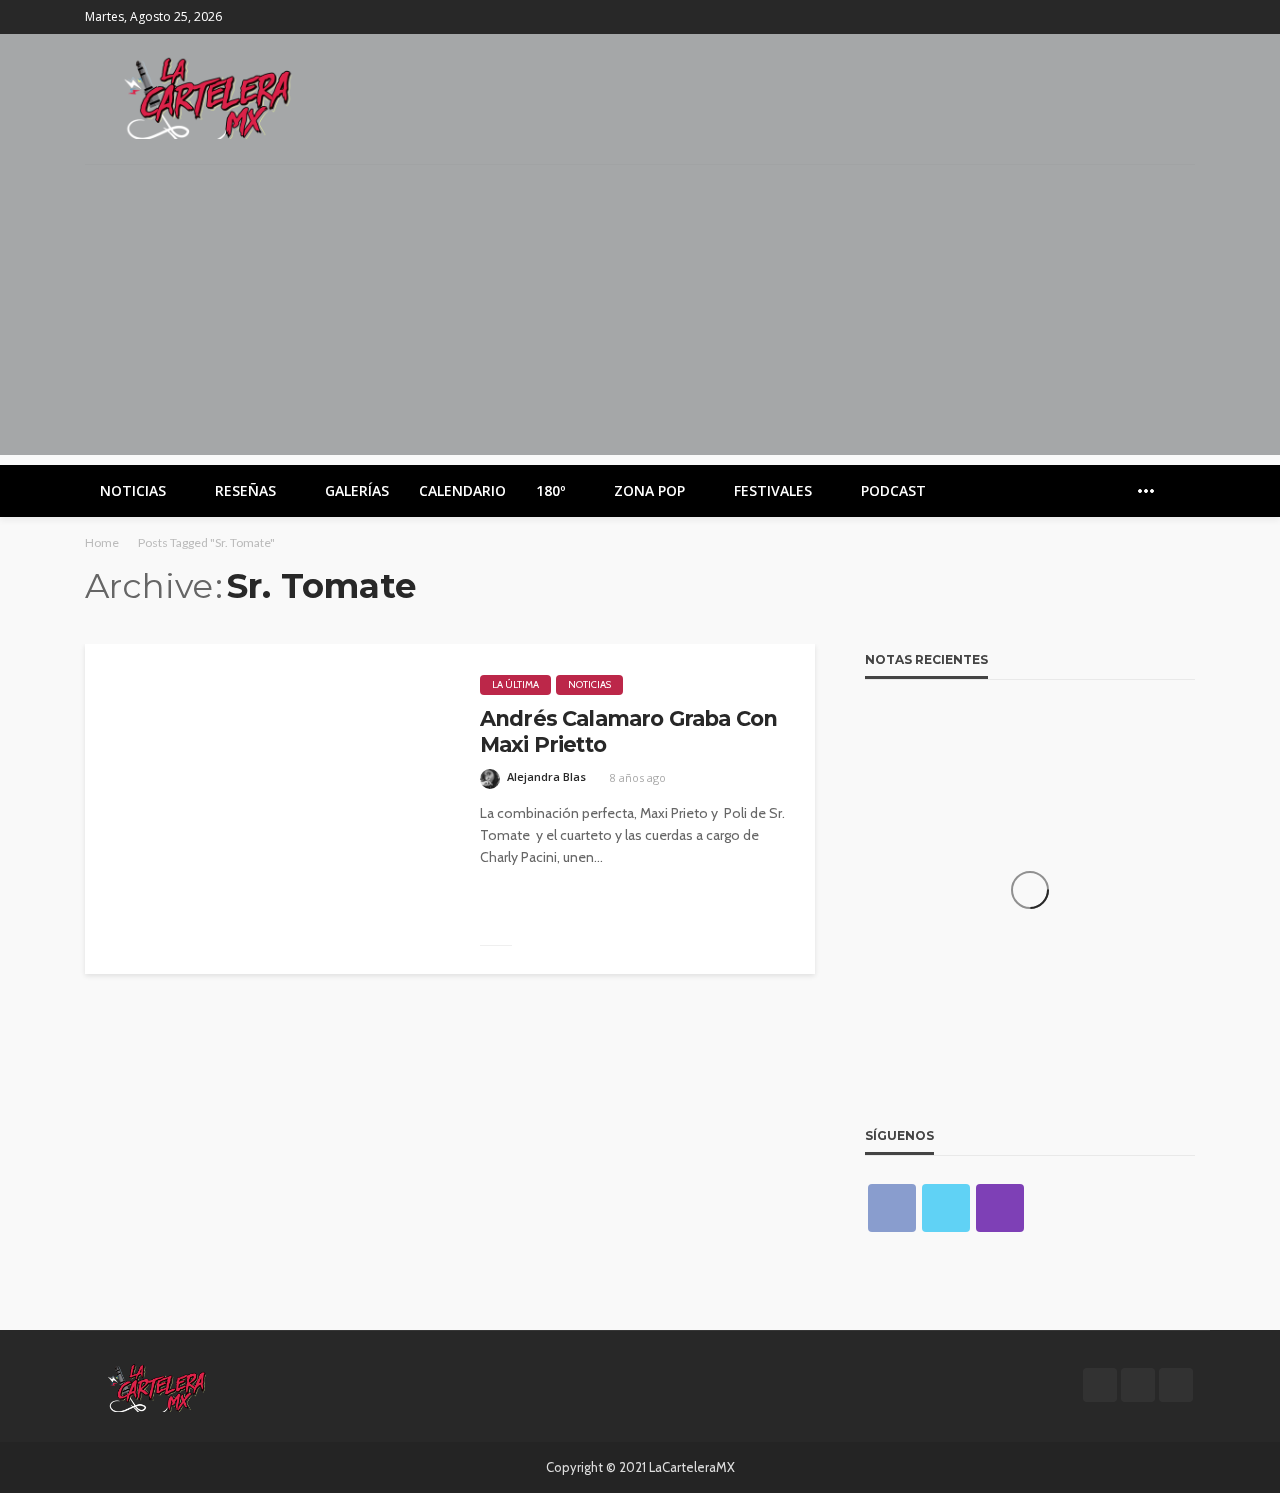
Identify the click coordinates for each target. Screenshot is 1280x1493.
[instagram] (1182, 17)
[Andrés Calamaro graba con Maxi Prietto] (267, 809)
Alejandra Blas (546, 776)
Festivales (773, 490)
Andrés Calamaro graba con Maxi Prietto (628, 731)
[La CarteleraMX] (208, 96)
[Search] (1178, 491)
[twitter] (1156, 17)
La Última (515, 684)
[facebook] (1130, 17)
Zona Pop (649, 490)
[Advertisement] (640, 315)
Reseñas (245, 490)
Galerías (357, 490)
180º (550, 490)
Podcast (893, 490)
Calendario (462, 490)
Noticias (133, 490)
